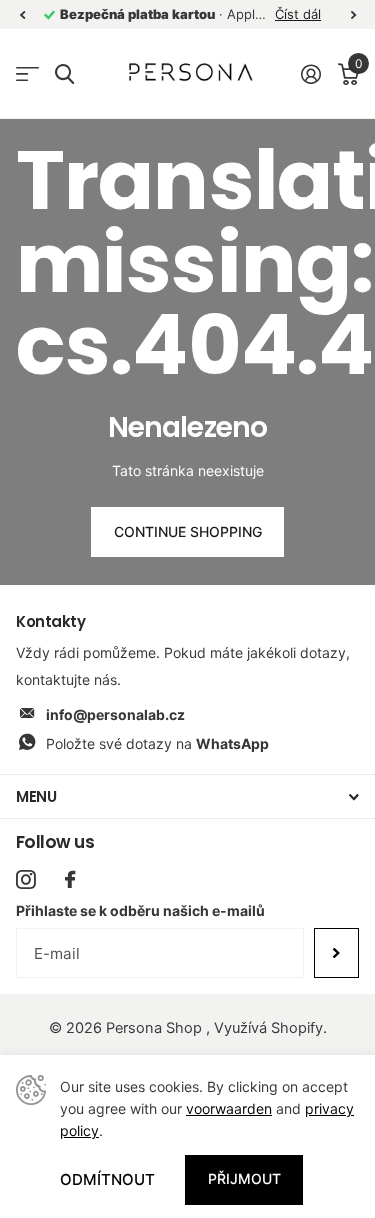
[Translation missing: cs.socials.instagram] (25, 879)
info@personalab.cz (115, 714)
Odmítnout (107, 1179)
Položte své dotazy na (157, 743)
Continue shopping (188, 531)
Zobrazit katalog (27, 74)
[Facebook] (70, 879)
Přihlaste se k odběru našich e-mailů (140, 910)
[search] (64, 74)
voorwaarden (229, 1108)
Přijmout (244, 1178)
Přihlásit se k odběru (336, 953)
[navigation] (22, 14)
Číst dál (298, 14)
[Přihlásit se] (310, 74)
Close (187, 796)
